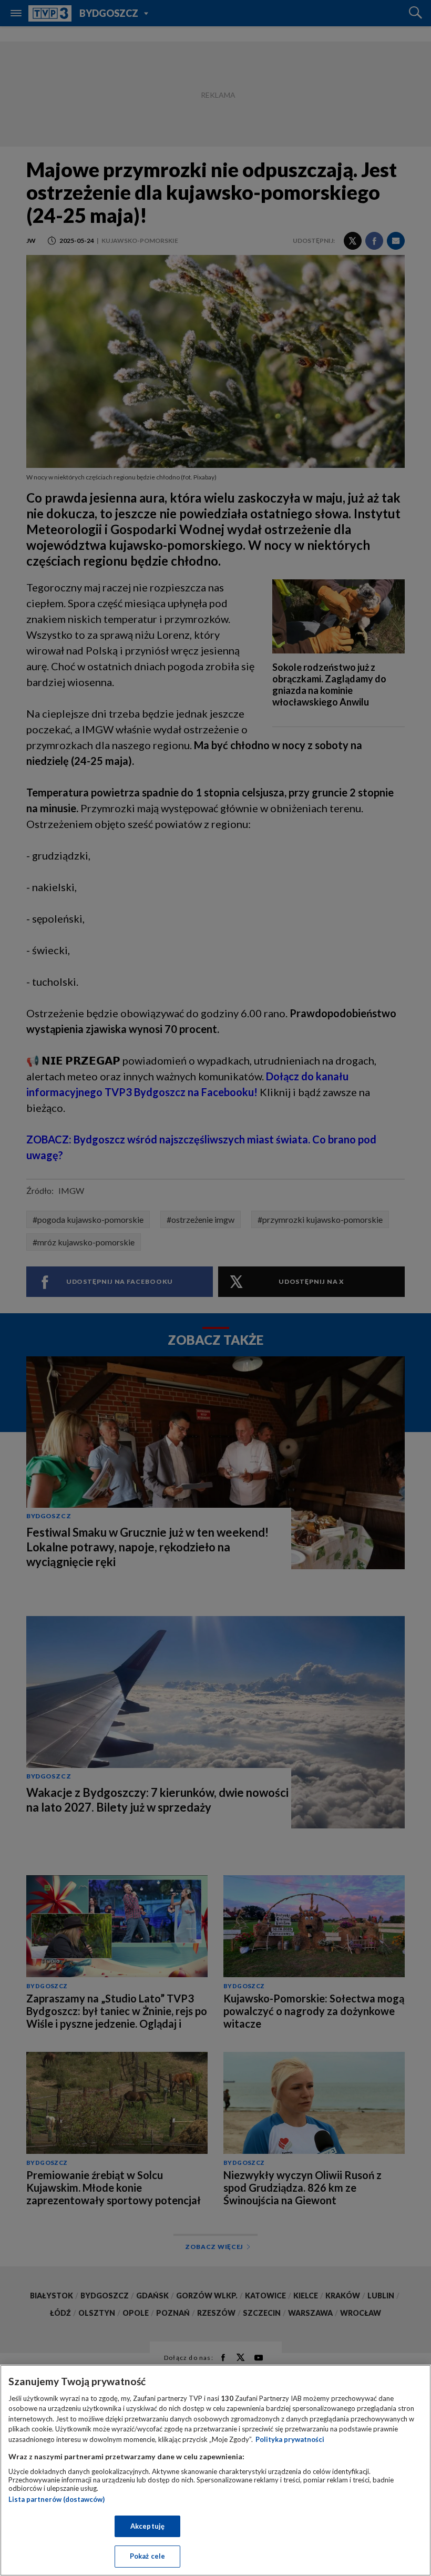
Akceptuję (147, 2526)
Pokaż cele (147, 2556)
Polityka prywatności (290, 2439)
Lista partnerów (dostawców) (57, 2499)
